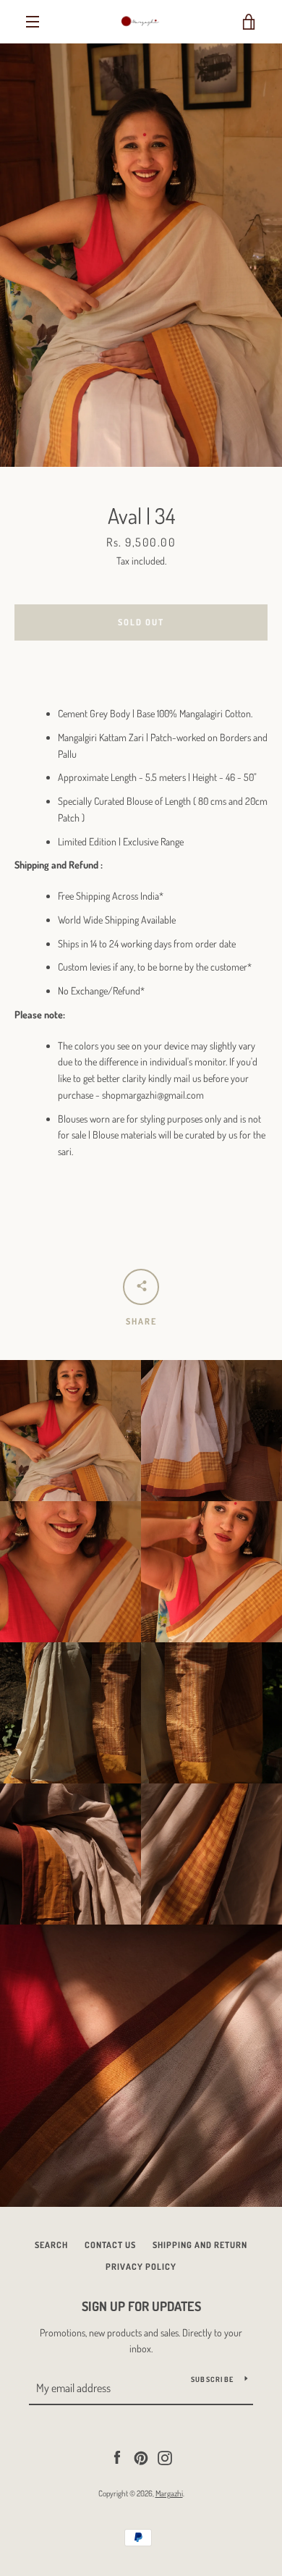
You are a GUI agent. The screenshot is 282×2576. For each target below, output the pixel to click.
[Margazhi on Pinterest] (141, 2456)
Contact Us (110, 2245)
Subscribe (212, 2379)
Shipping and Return (200, 2245)
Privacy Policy (141, 2267)
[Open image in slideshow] (141, 255)
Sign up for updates (141, 2306)
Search (51, 2245)
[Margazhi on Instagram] (165, 2456)
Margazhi (169, 2493)
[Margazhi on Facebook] (117, 2456)
